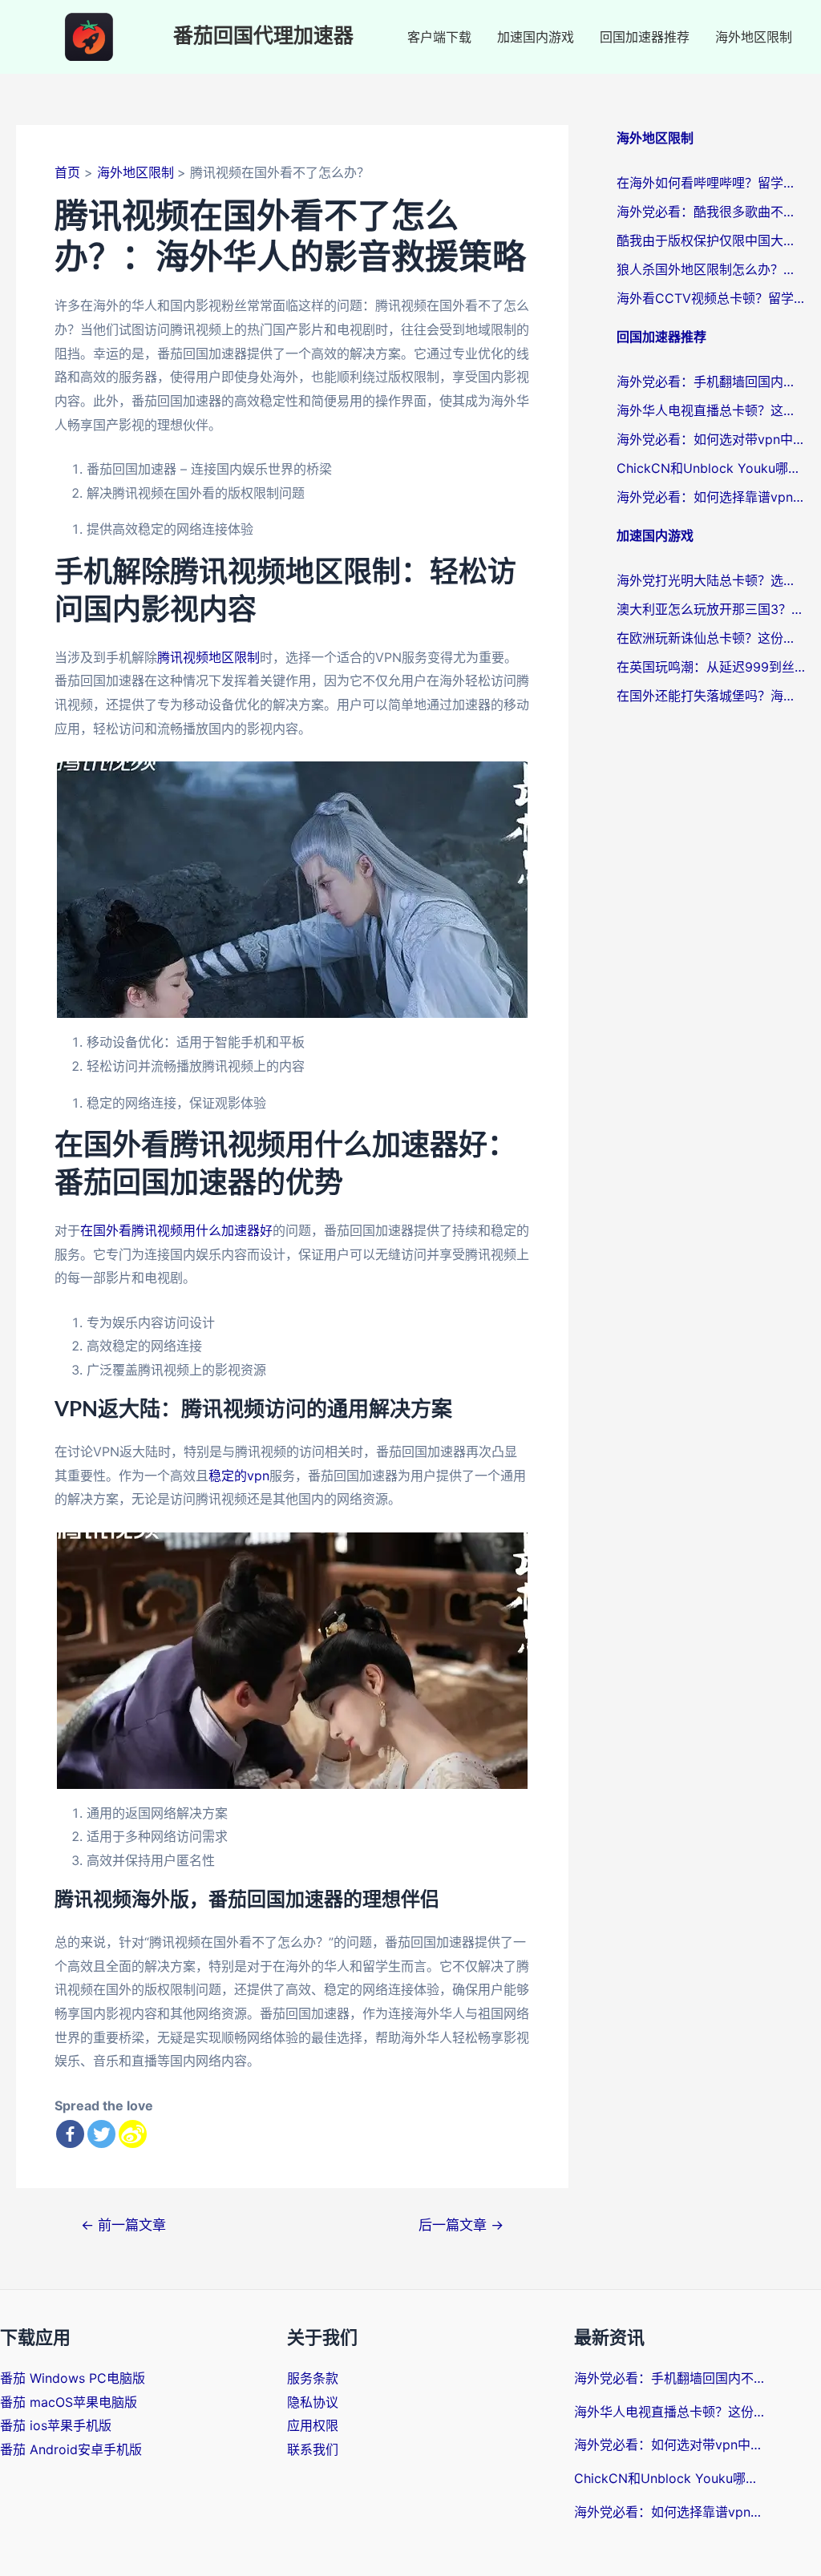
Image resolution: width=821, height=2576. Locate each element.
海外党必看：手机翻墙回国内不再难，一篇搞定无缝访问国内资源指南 (711, 382)
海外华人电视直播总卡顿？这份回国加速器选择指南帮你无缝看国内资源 (711, 410)
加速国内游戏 (536, 37)
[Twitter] (101, 2134)
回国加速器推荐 (645, 37)
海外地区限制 (754, 37)
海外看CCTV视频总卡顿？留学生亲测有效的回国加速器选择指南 (711, 298)
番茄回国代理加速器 (263, 36)
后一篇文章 (461, 2225)
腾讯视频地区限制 (208, 657)
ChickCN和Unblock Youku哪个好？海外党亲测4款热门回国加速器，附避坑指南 (711, 468)
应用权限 (313, 2425)
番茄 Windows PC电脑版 (73, 2378)
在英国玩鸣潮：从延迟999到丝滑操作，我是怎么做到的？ (711, 667)
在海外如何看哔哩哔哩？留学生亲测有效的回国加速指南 (711, 183)
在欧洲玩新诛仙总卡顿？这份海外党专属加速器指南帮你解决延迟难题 (711, 638)
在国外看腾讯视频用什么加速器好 (176, 1230)
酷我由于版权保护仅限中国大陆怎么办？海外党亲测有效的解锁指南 (711, 240)
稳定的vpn (239, 1476)
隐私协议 (313, 2402)
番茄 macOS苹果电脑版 (69, 2402)
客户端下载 (439, 37)
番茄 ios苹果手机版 (56, 2425)
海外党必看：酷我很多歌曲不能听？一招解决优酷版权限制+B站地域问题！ (711, 212)
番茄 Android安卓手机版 (71, 2449)
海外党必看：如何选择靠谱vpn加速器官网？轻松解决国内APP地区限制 (711, 497)
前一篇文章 (123, 2225)
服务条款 (313, 2378)
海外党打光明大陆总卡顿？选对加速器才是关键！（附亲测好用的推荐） (711, 580)
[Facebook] (70, 2134)
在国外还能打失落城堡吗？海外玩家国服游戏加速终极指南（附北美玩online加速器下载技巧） (711, 696)
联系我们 (313, 2449)
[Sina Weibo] (133, 2134)
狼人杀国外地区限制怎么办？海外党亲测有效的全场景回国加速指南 (711, 269)
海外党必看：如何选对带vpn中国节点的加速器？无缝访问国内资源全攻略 (711, 439)
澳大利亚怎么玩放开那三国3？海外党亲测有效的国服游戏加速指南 (711, 609)
